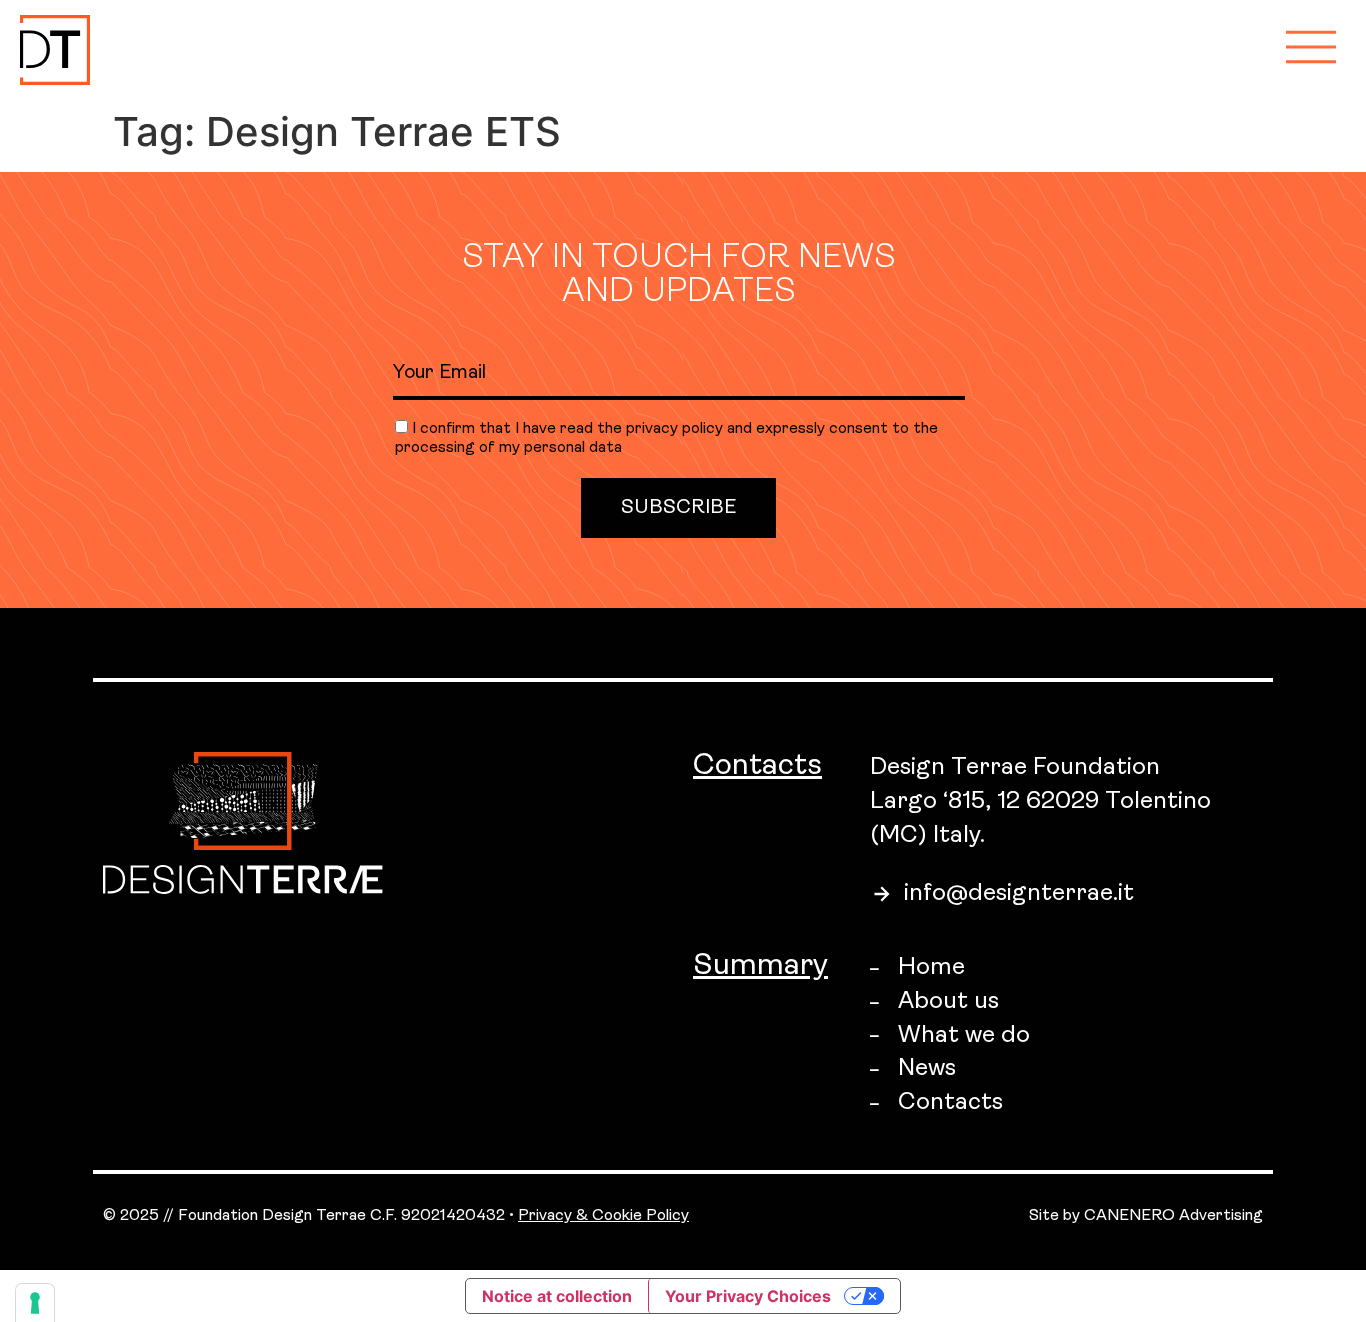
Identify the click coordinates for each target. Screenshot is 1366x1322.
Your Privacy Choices (748, 1296)
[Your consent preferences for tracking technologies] (35, 1303)
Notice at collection (557, 1296)
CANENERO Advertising (1173, 1216)
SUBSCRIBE (678, 508)
